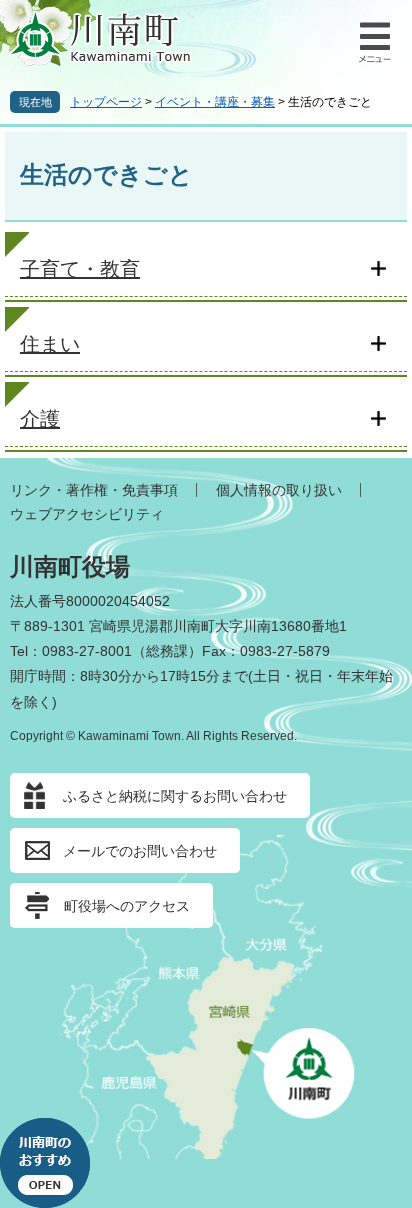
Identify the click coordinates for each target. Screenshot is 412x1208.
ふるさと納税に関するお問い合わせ (175, 796)
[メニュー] (372, 40)
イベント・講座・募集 (215, 102)
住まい (50, 344)
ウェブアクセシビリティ (87, 514)
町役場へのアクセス (127, 906)
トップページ (106, 102)
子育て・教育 (80, 269)
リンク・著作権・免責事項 (94, 490)
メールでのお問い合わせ (140, 851)
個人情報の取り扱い (279, 490)
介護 (40, 419)
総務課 (167, 651)
